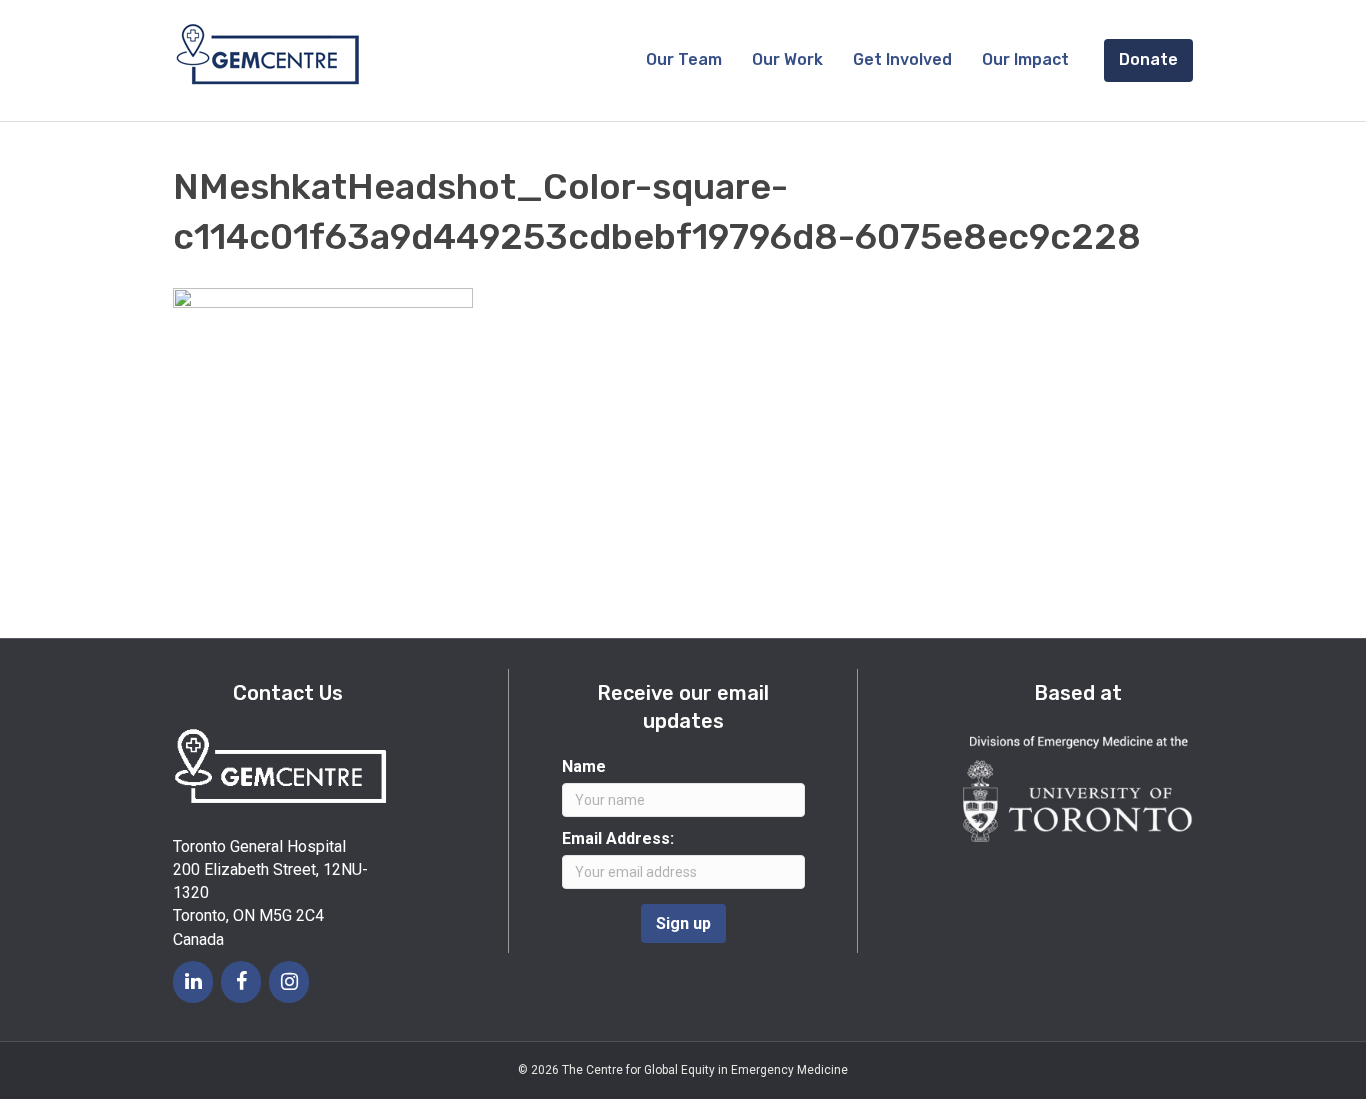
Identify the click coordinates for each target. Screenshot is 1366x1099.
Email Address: (618, 838)
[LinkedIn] (193, 982)
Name (584, 766)
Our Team (684, 59)
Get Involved (902, 59)
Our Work (787, 59)
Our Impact (1025, 59)
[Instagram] (289, 982)
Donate (1148, 59)
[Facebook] (241, 982)
